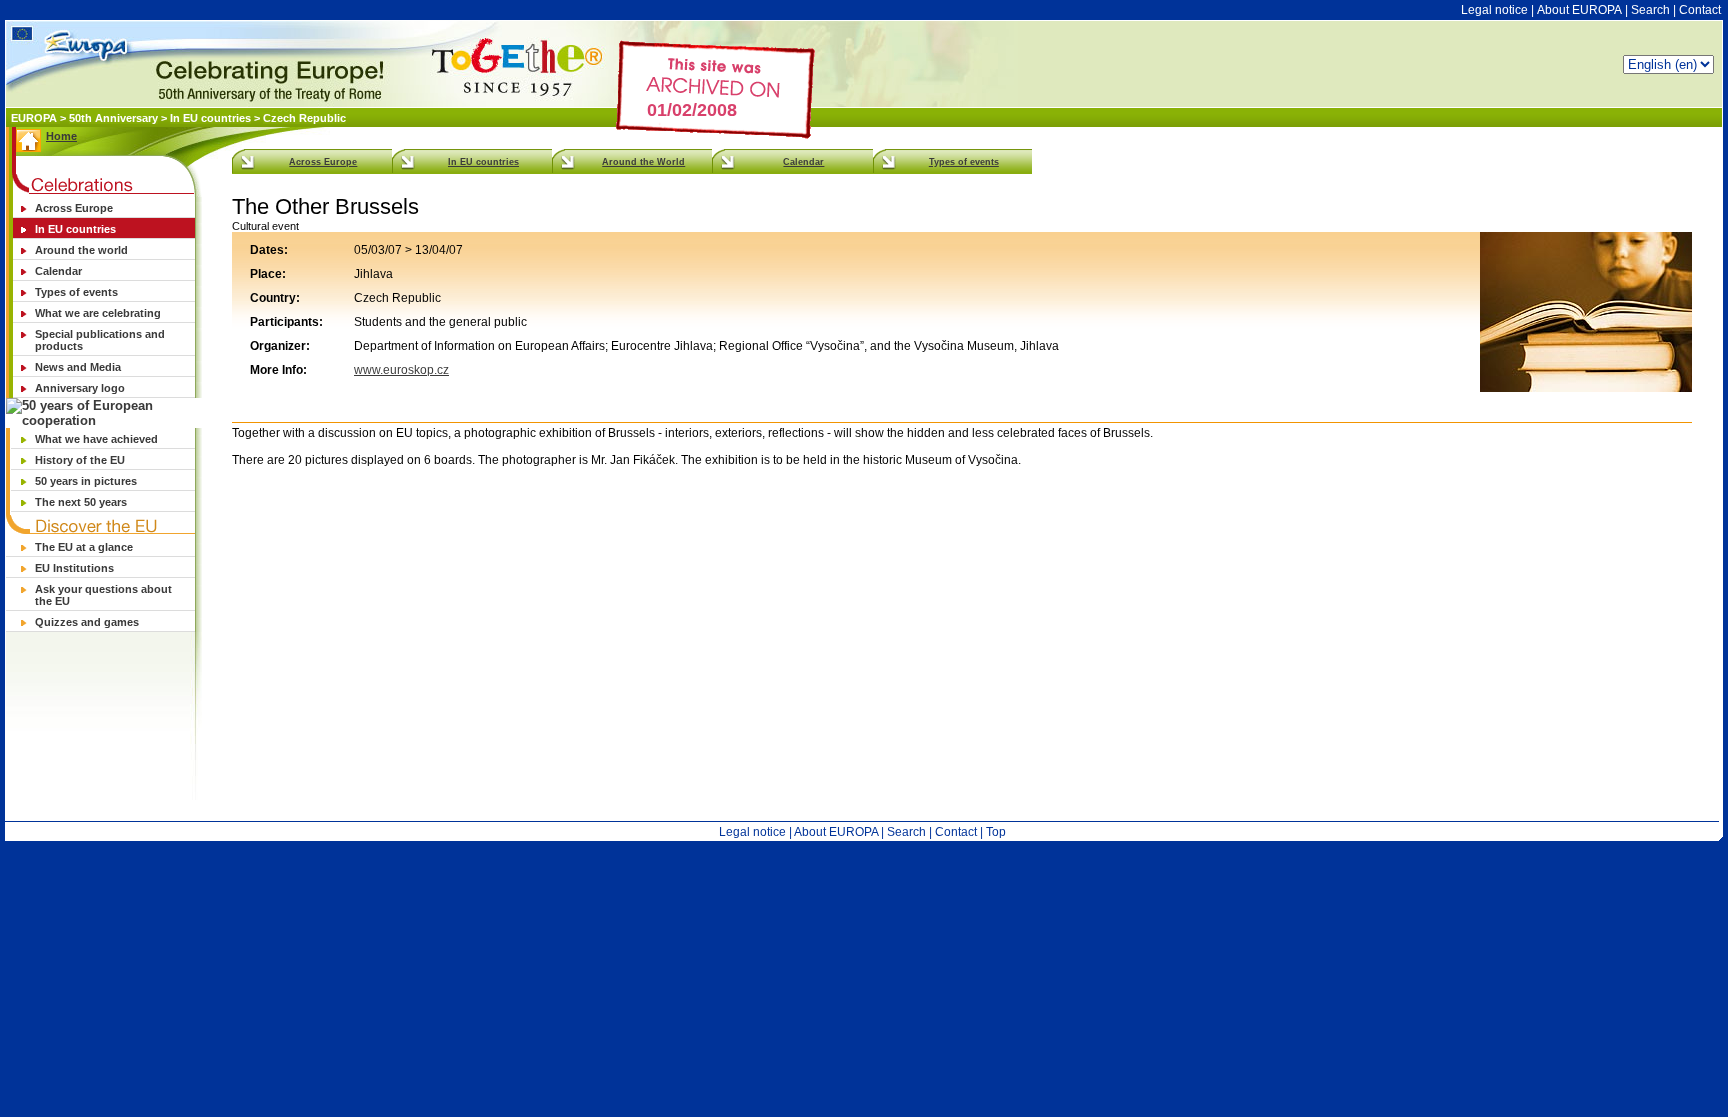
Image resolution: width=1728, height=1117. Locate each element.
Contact (1700, 10)
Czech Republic (304, 118)
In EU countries (210, 118)
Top (996, 832)
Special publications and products (100, 340)
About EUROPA (1579, 10)
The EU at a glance (84, 547)
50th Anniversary (113, 118)
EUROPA (35, 118)
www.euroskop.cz (401, 370)
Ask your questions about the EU (103, 595)
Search (1650, 10)
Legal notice (1494, 10)
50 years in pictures (86, 481)
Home (61, 136)
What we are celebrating (98, 313)
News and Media (78, 367)
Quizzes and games (87, 622)
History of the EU (80, 460)
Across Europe (74, 208)
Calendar (58, 271)
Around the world (81, 250)
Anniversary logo (80, 388)
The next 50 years (81, 502)
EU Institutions (74, 568)
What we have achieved (96, 439)
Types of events (76, 292)
